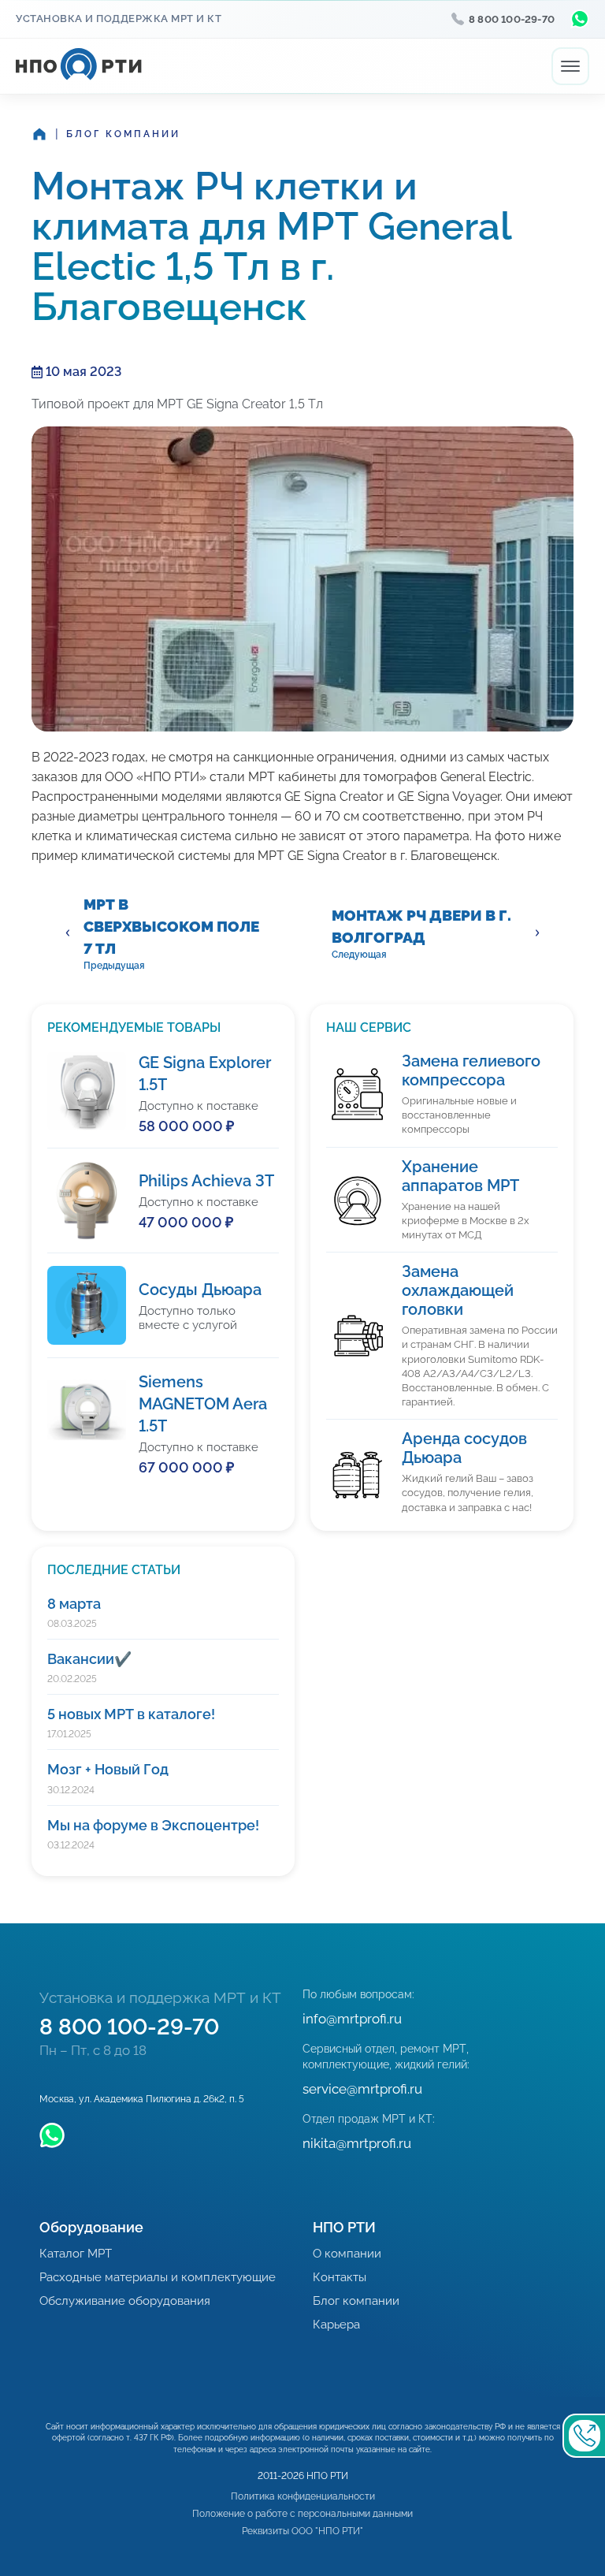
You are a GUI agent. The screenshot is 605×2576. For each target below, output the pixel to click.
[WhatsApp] (580, 19)
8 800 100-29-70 (512, 19)
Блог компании (123, 134)
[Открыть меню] (570, 66)
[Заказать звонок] (584, 2436)
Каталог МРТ (76, 2254)
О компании (347, 2254)
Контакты (340, 2277)
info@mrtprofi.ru (352, 2019)
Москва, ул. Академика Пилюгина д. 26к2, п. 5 (142, 2099)
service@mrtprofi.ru (362, 2089)
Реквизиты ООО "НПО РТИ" (302, 2531)
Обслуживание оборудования (125, 2301)
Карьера (336, 2325)
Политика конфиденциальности (303, 2496)
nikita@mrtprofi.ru (357, 2143)
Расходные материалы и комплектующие (158, 2277)
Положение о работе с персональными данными (302, 2514)
